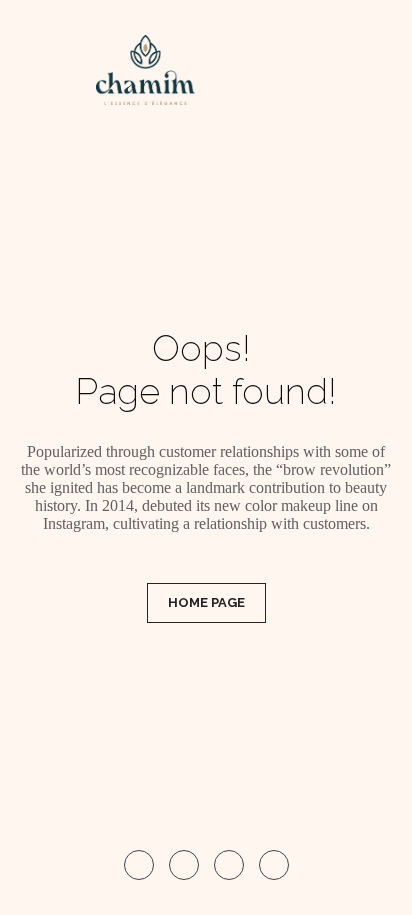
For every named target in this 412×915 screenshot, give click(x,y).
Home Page (206, 602)
